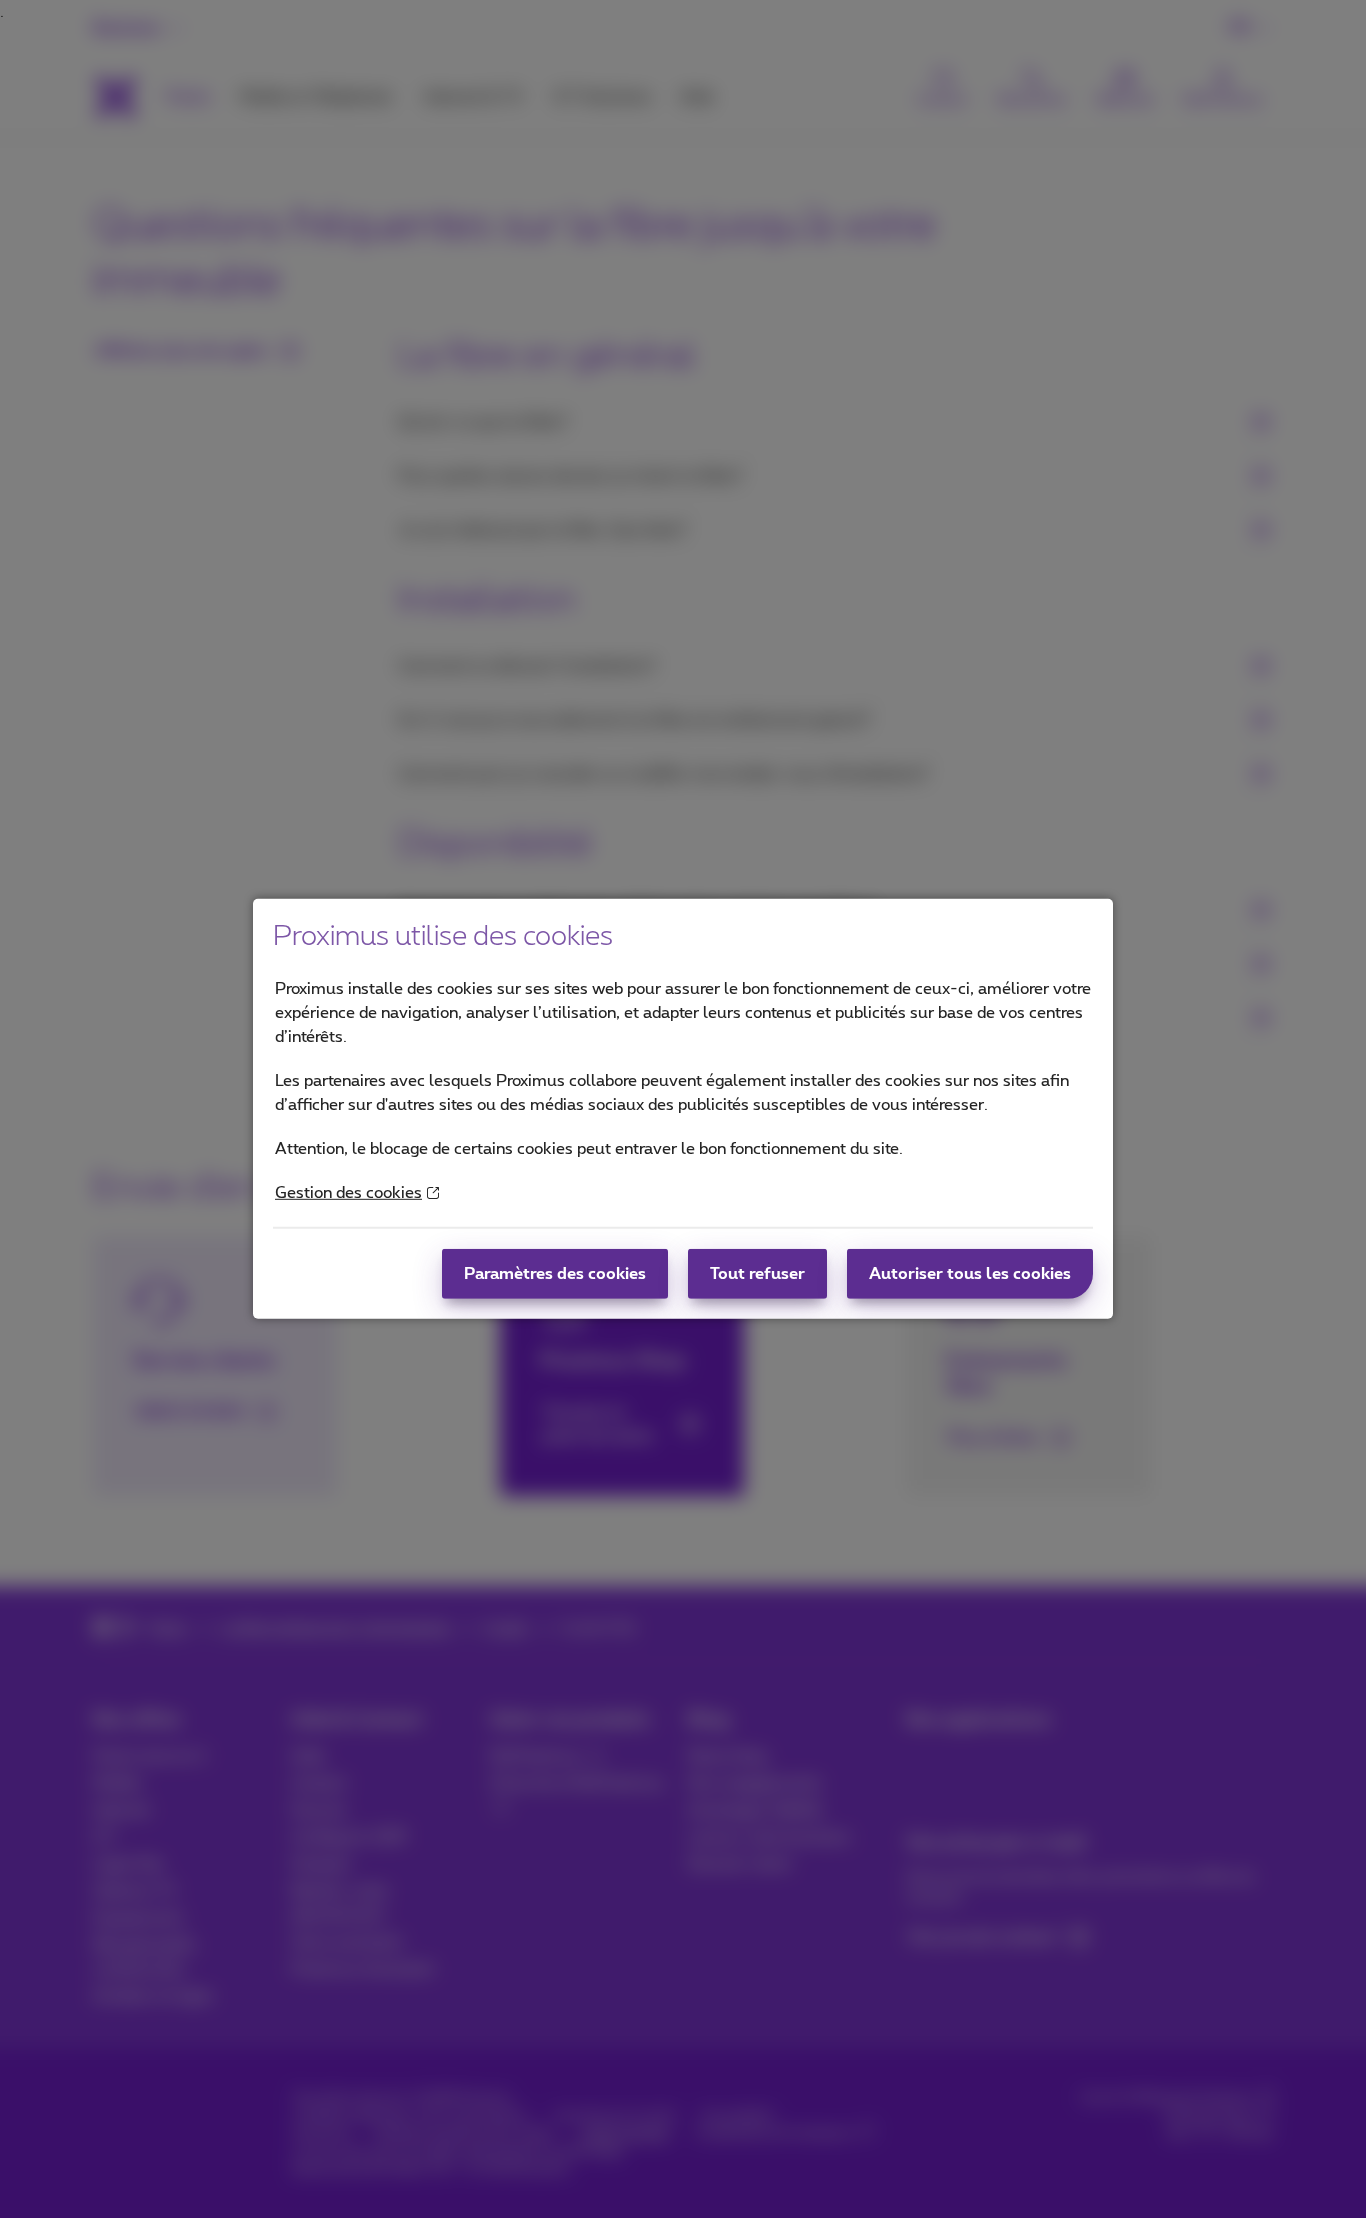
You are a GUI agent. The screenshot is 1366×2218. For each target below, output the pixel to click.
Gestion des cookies (348, 1193)
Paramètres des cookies (555, 1274)
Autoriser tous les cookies (970, 1274)
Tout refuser (757, 1274)
